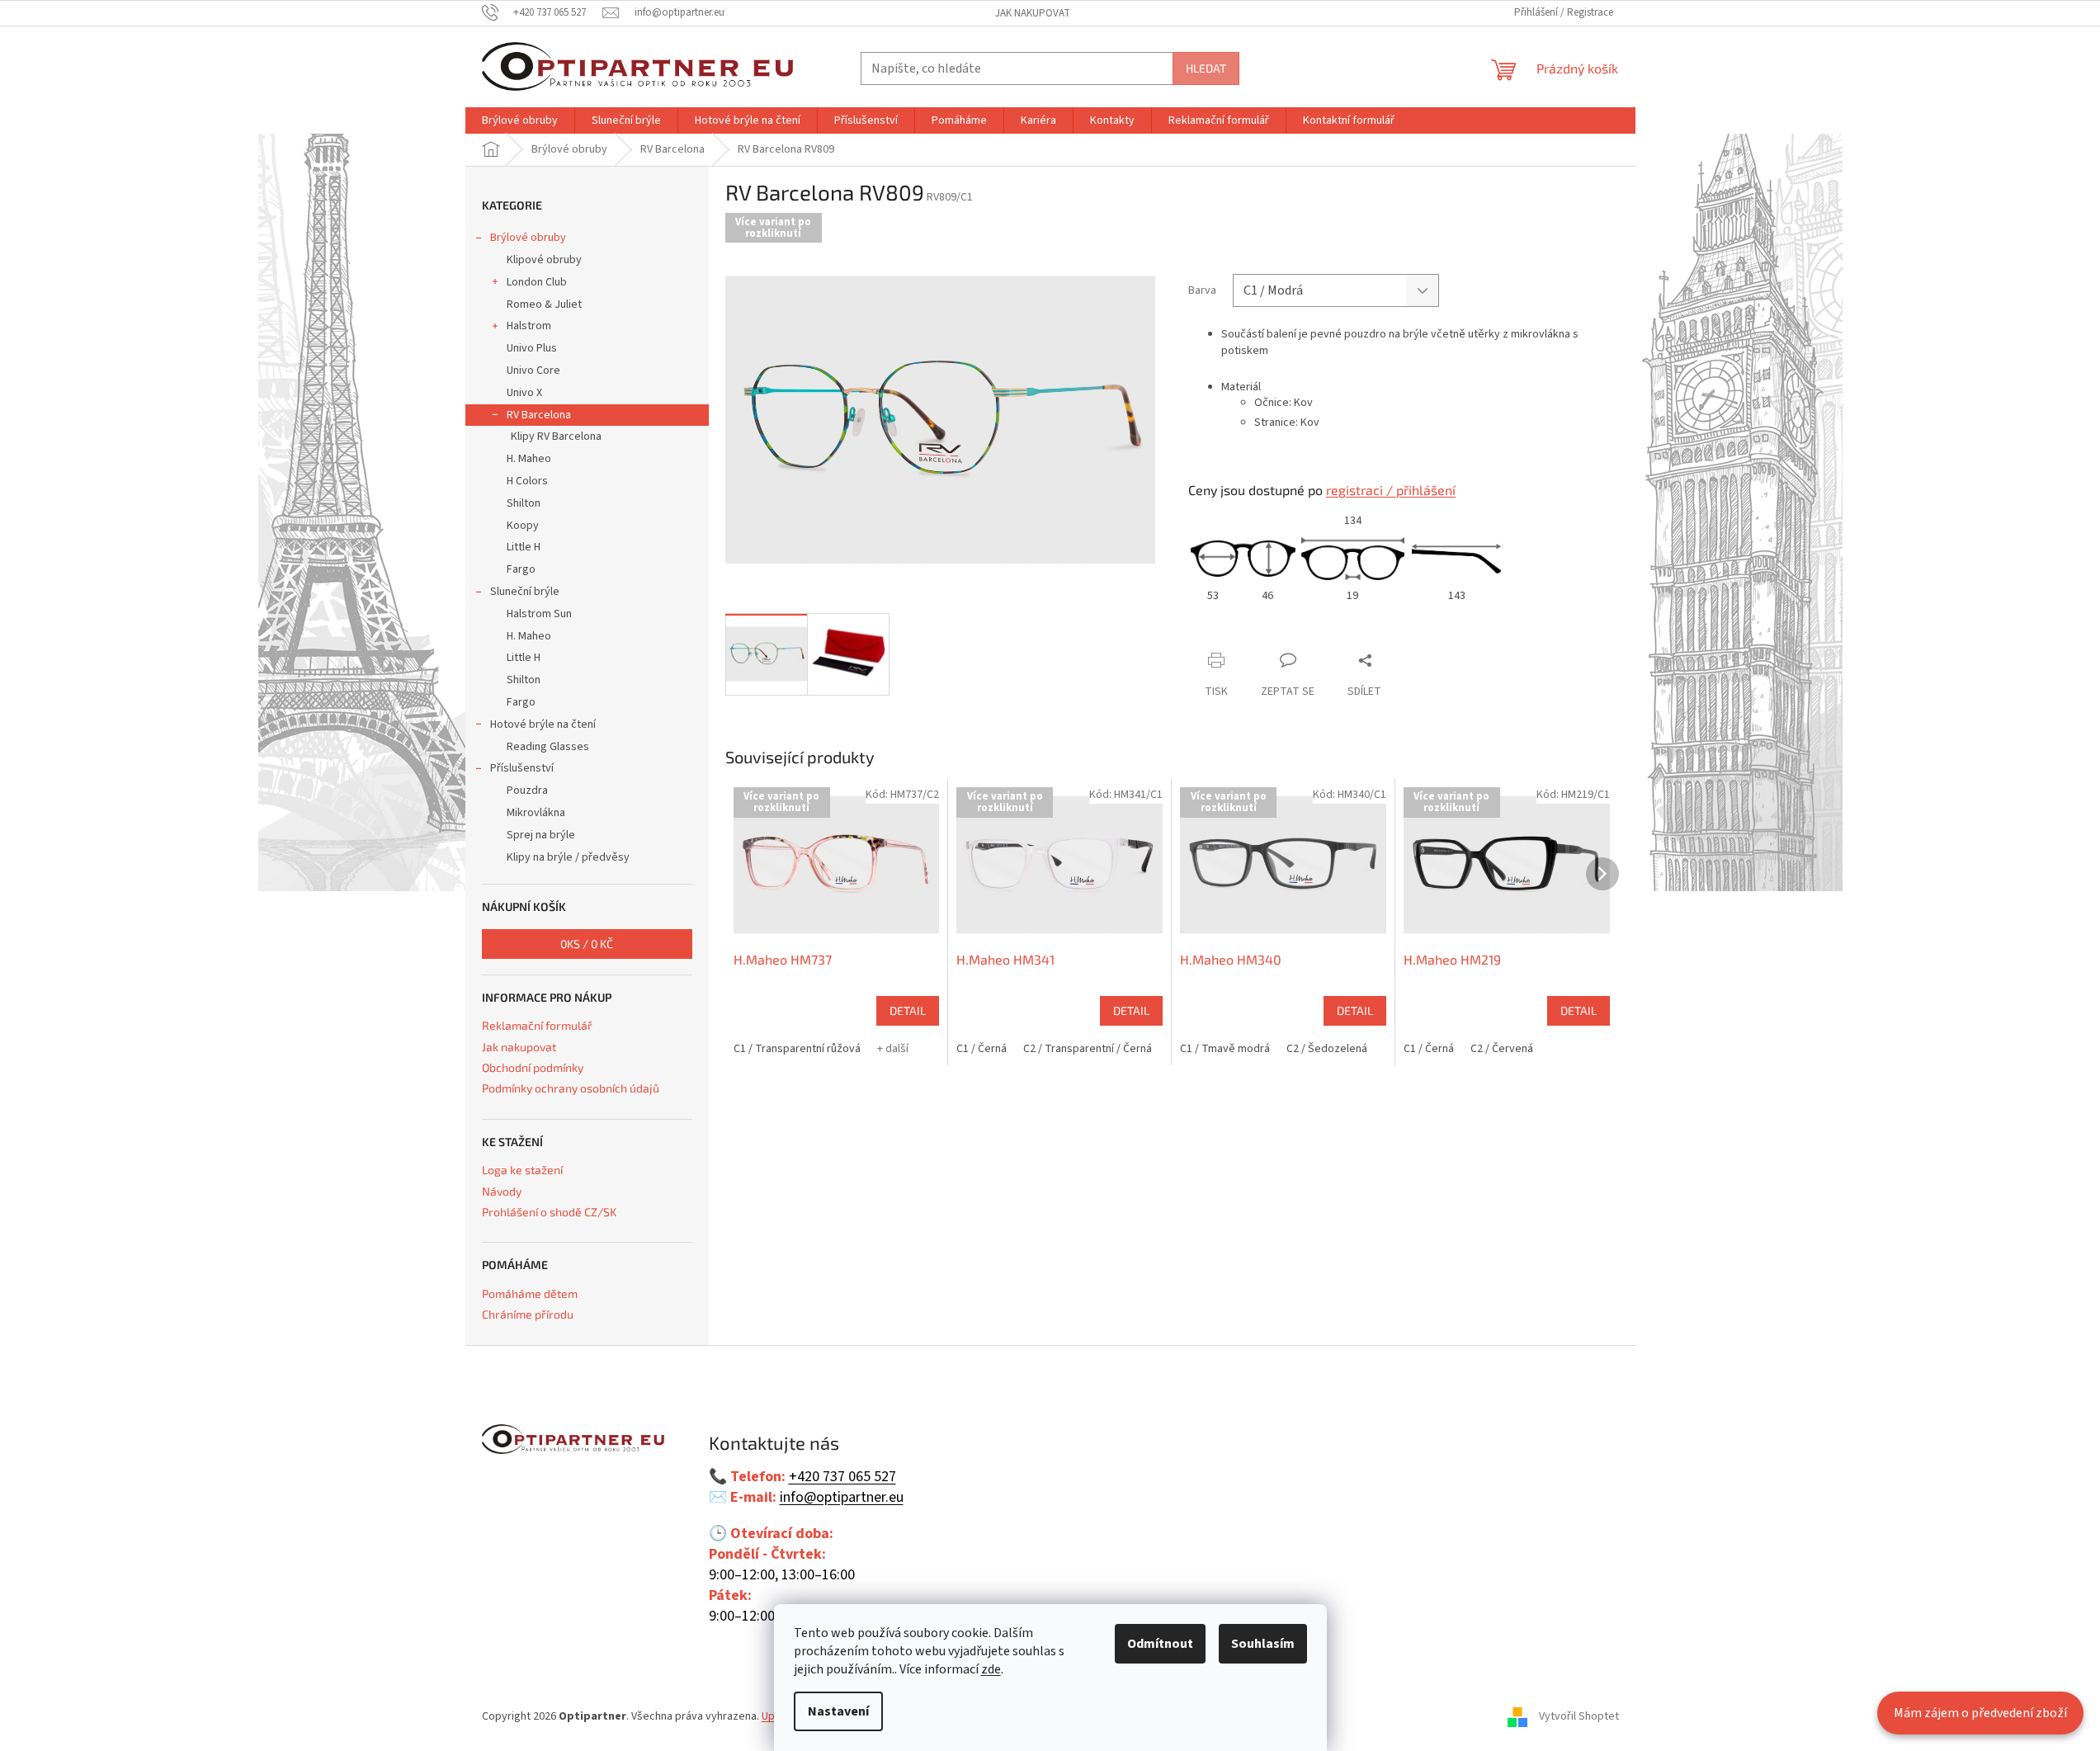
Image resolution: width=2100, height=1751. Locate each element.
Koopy (523, 526)
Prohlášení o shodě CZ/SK (549, 1212)
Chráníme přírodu (528, 1314)
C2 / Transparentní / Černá (1088, 1049)
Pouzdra (527, 791)
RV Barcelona (539, 415)
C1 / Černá (982, 1049)
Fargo (521, 569)
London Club (537, 282)
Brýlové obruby (528, 238)
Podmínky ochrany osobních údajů (571, 1088)
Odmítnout (1160, 1644)
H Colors (527, 481)
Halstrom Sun (539, 614)
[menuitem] (520, 120)
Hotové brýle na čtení (543, 724)
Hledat (1206, 68)
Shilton (524, 503)
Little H (524, 547)
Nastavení (838, 1711)
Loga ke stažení (522, 1170)
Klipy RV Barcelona (556, 437)
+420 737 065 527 (842, 1477)
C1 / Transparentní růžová (797, 1049)
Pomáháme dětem (530, 1293)
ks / (587, 944)
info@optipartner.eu (842, 1498)
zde (991, 1669)
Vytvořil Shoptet (1579, 1717)
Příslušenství (522, 768)
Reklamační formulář (537, 1025)
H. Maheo (529, 459)
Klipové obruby (544, 260)
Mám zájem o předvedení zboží (1980, 1713)
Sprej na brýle (541, 835)
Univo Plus (532, 348)
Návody (502, 1191)
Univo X (524, 393)
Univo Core (533, 370)
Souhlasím (1263, 1644)
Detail (908, 1010)
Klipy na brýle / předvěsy (568, 857)
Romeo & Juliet (544, 304)
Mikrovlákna (536, 813)
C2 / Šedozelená (1327, 1049)
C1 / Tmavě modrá (1225, 1049)
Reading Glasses (548, 747)
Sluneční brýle (525, 592)
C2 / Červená (1502, 1049)
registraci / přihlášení (1391, 490)
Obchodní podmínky (533, 1067)
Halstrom (529, 326)
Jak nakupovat (1033, 13)
